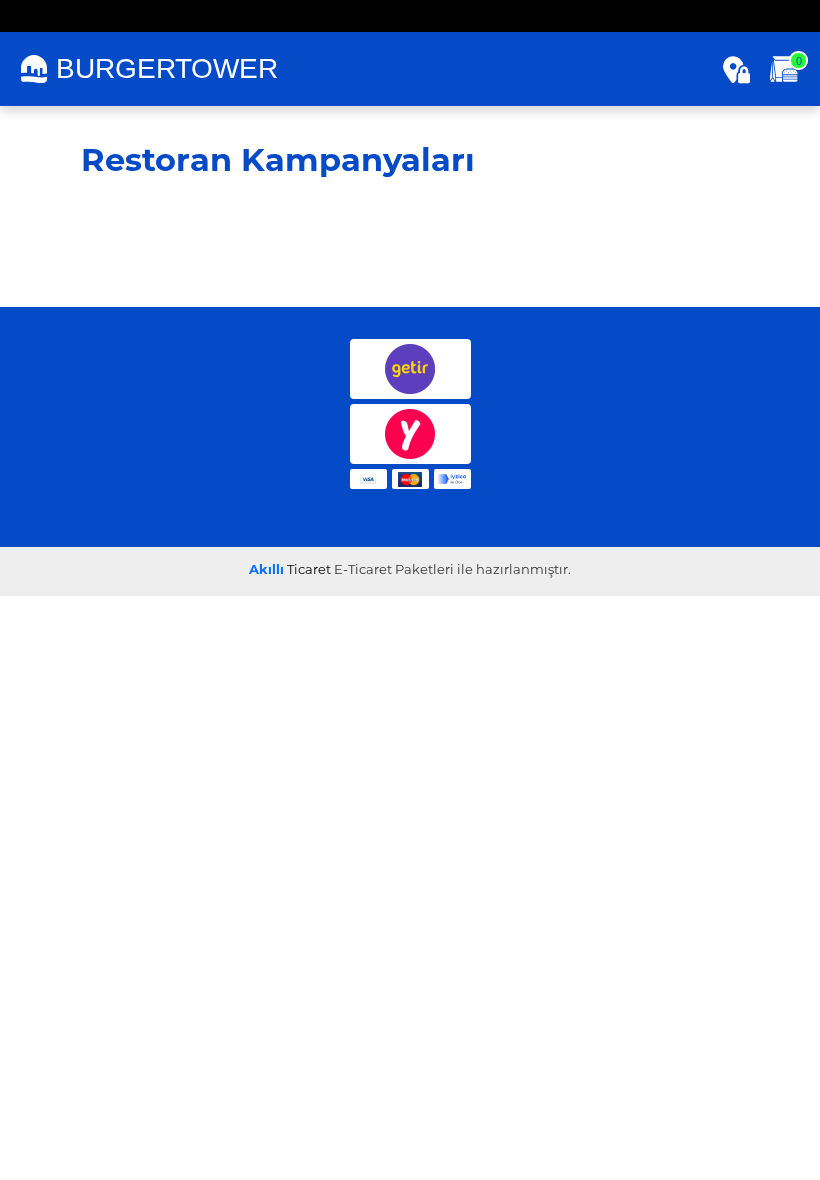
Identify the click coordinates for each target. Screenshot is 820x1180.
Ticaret (290, 570)
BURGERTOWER (167, 68)
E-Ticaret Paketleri (394, 570)
